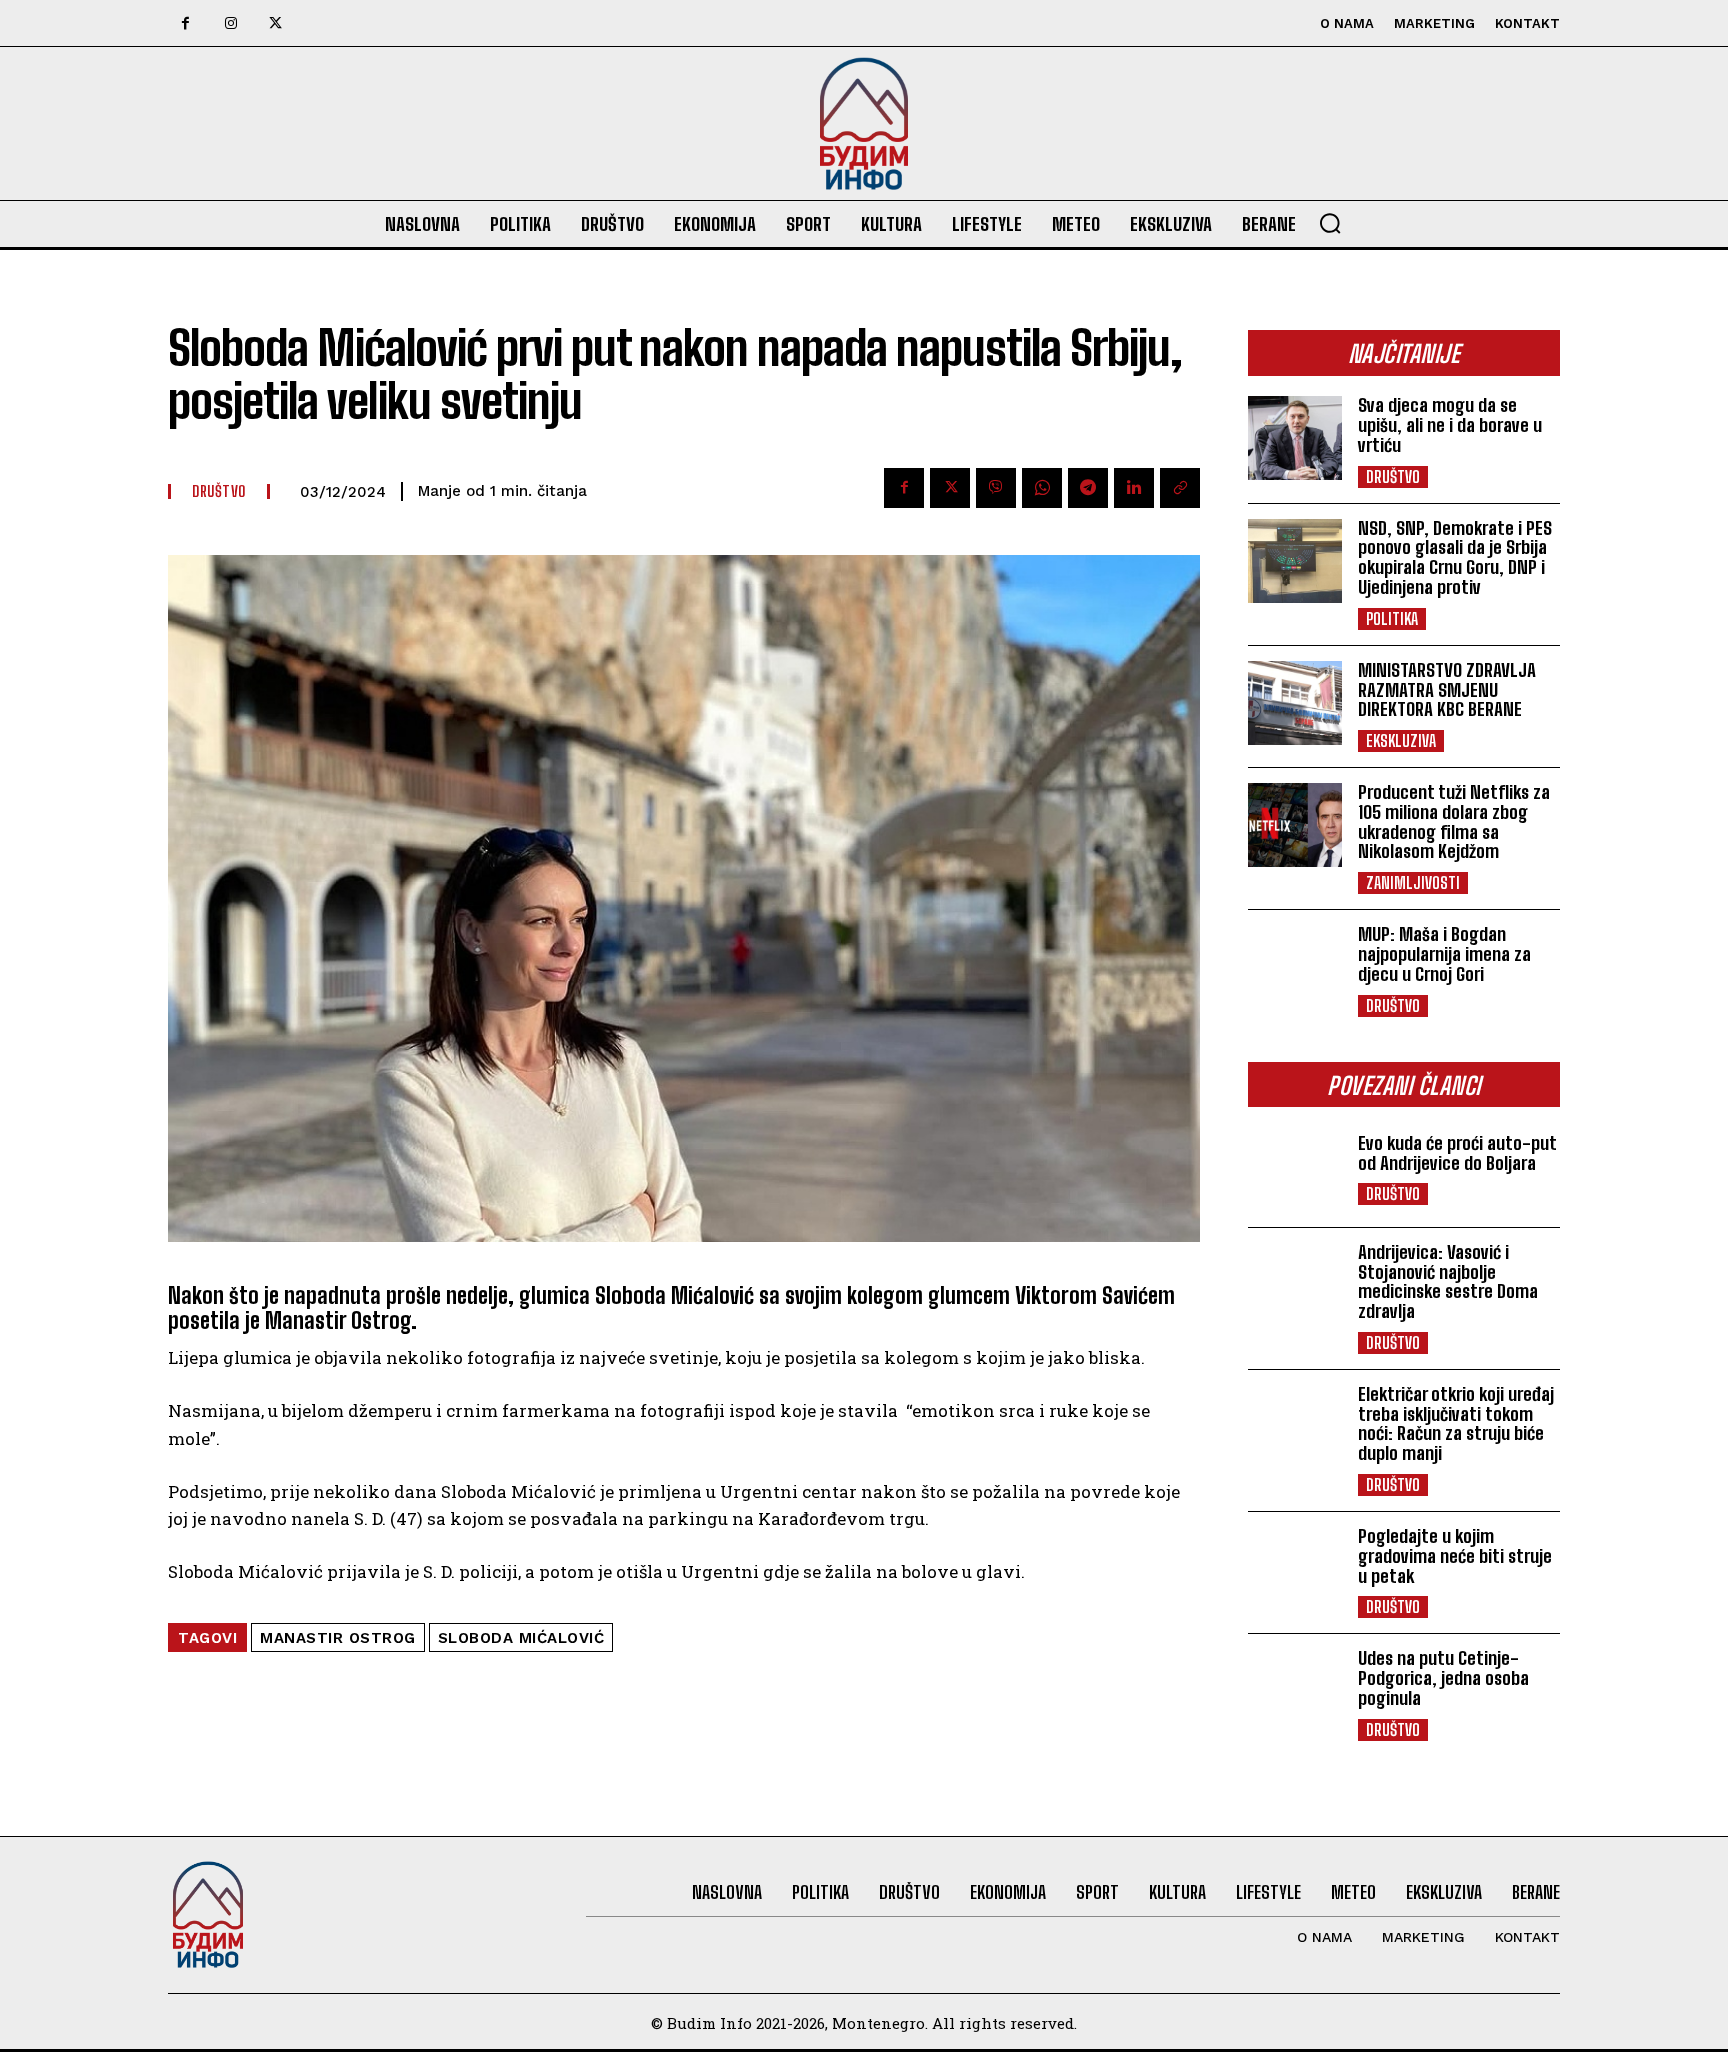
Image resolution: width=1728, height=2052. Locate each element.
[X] (275, 23)
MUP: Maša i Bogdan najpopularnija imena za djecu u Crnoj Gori (1444, 954)
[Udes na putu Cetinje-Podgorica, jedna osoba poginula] (1295, 1691)
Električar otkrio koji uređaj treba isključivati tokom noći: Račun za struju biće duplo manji (1456, 1423)
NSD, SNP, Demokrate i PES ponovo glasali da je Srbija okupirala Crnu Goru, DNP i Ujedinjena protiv (1455, 557)
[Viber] (996, 488)
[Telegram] (1088, 488)
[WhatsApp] (1042, 488)
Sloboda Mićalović (521, 1638)
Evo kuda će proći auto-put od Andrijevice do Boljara (1457, 1153)
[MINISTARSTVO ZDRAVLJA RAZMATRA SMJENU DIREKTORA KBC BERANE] (1295, 703)
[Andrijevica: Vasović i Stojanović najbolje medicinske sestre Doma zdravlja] (1295, 1285)
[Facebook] (185, 23)
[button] (1330, 223)
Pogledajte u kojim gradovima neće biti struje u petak (1455, 1556)
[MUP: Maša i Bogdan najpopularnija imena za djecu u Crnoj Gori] (1295, 967)
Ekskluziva (1401, 740)
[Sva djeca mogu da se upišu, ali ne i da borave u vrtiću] (1295, 438)
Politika (1392, 618)
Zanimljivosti (1413, 882)
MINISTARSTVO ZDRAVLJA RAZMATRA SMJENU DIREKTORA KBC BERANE (1447, 690)
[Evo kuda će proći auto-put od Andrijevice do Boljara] (1295, 1169)
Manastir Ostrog (338, 1638)
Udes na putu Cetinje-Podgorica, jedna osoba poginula (1443, 1678)
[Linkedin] (1134, 488)
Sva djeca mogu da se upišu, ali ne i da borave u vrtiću (1450, 425)
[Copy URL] (1180, 488)
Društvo (1393, 476)
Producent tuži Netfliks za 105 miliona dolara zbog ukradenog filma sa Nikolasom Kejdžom (1454, 821)
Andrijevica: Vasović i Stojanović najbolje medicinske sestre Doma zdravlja (1448, 1281)
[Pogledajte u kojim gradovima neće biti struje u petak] (1295, 1569)
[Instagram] (230, 23)
